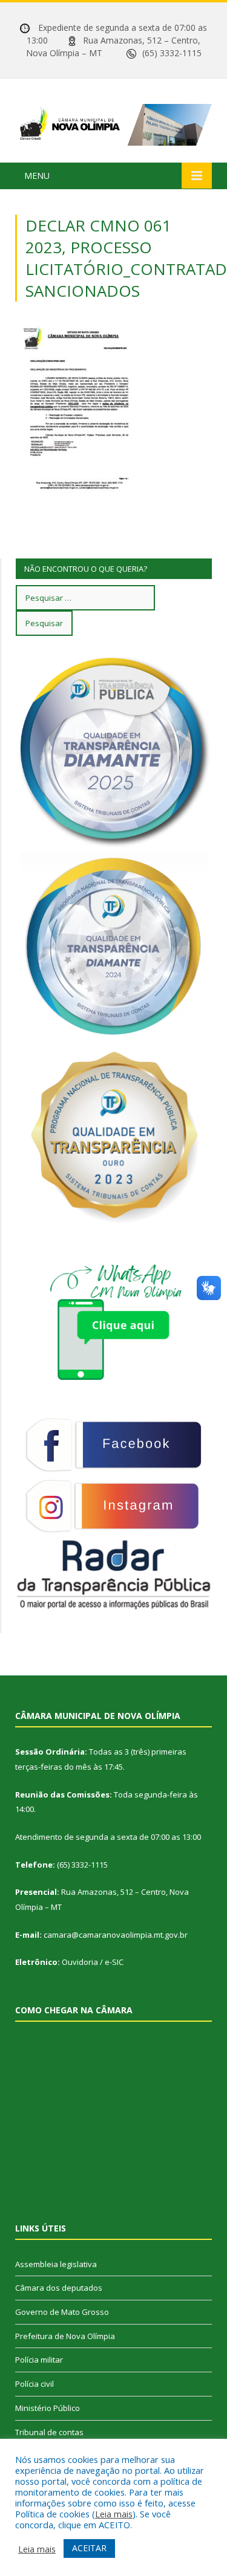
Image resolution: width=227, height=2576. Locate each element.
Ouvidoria (80, 1962)
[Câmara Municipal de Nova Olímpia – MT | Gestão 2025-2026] (113, 122)
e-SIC (114, 1962)
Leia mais (114, 2514)
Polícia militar (39, 2360)
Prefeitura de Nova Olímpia (65, 2336)
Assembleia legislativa (56, 2264)
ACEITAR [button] (89, 2548)
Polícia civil (35, 2384)
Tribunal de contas (49, 2432)
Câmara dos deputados (59, 2288)
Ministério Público (48, 2408)
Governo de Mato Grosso (62, 2312)
